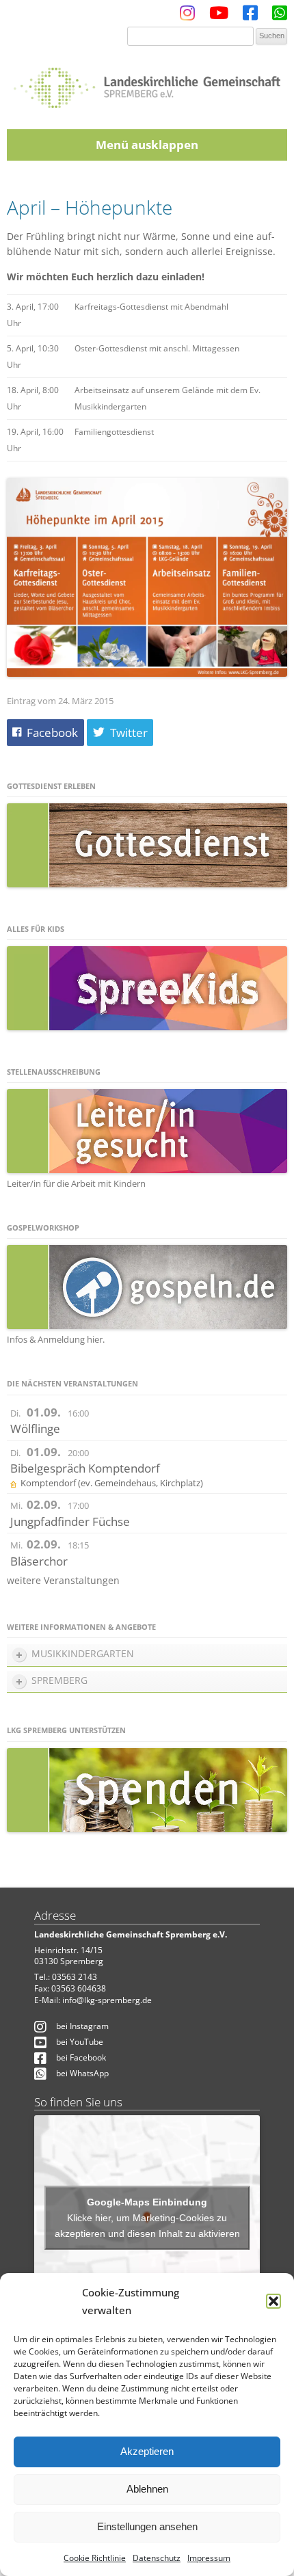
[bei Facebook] (250, 16)
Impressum (209, 2558)
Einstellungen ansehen (147, 2526)
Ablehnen (147, 2489)
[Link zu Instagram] (187, 16)
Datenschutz (157, 2558)
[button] (273, 2301)
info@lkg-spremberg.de (107, 2000)
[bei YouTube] (219, 16)
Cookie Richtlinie (95, 2558)
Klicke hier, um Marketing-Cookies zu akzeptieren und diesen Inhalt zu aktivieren (147, 2226)
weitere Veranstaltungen (63, 1580)
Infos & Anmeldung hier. (56, 1339)
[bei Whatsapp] (280, 16)
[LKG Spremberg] (147, 83)
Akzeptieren (147, 2451)
